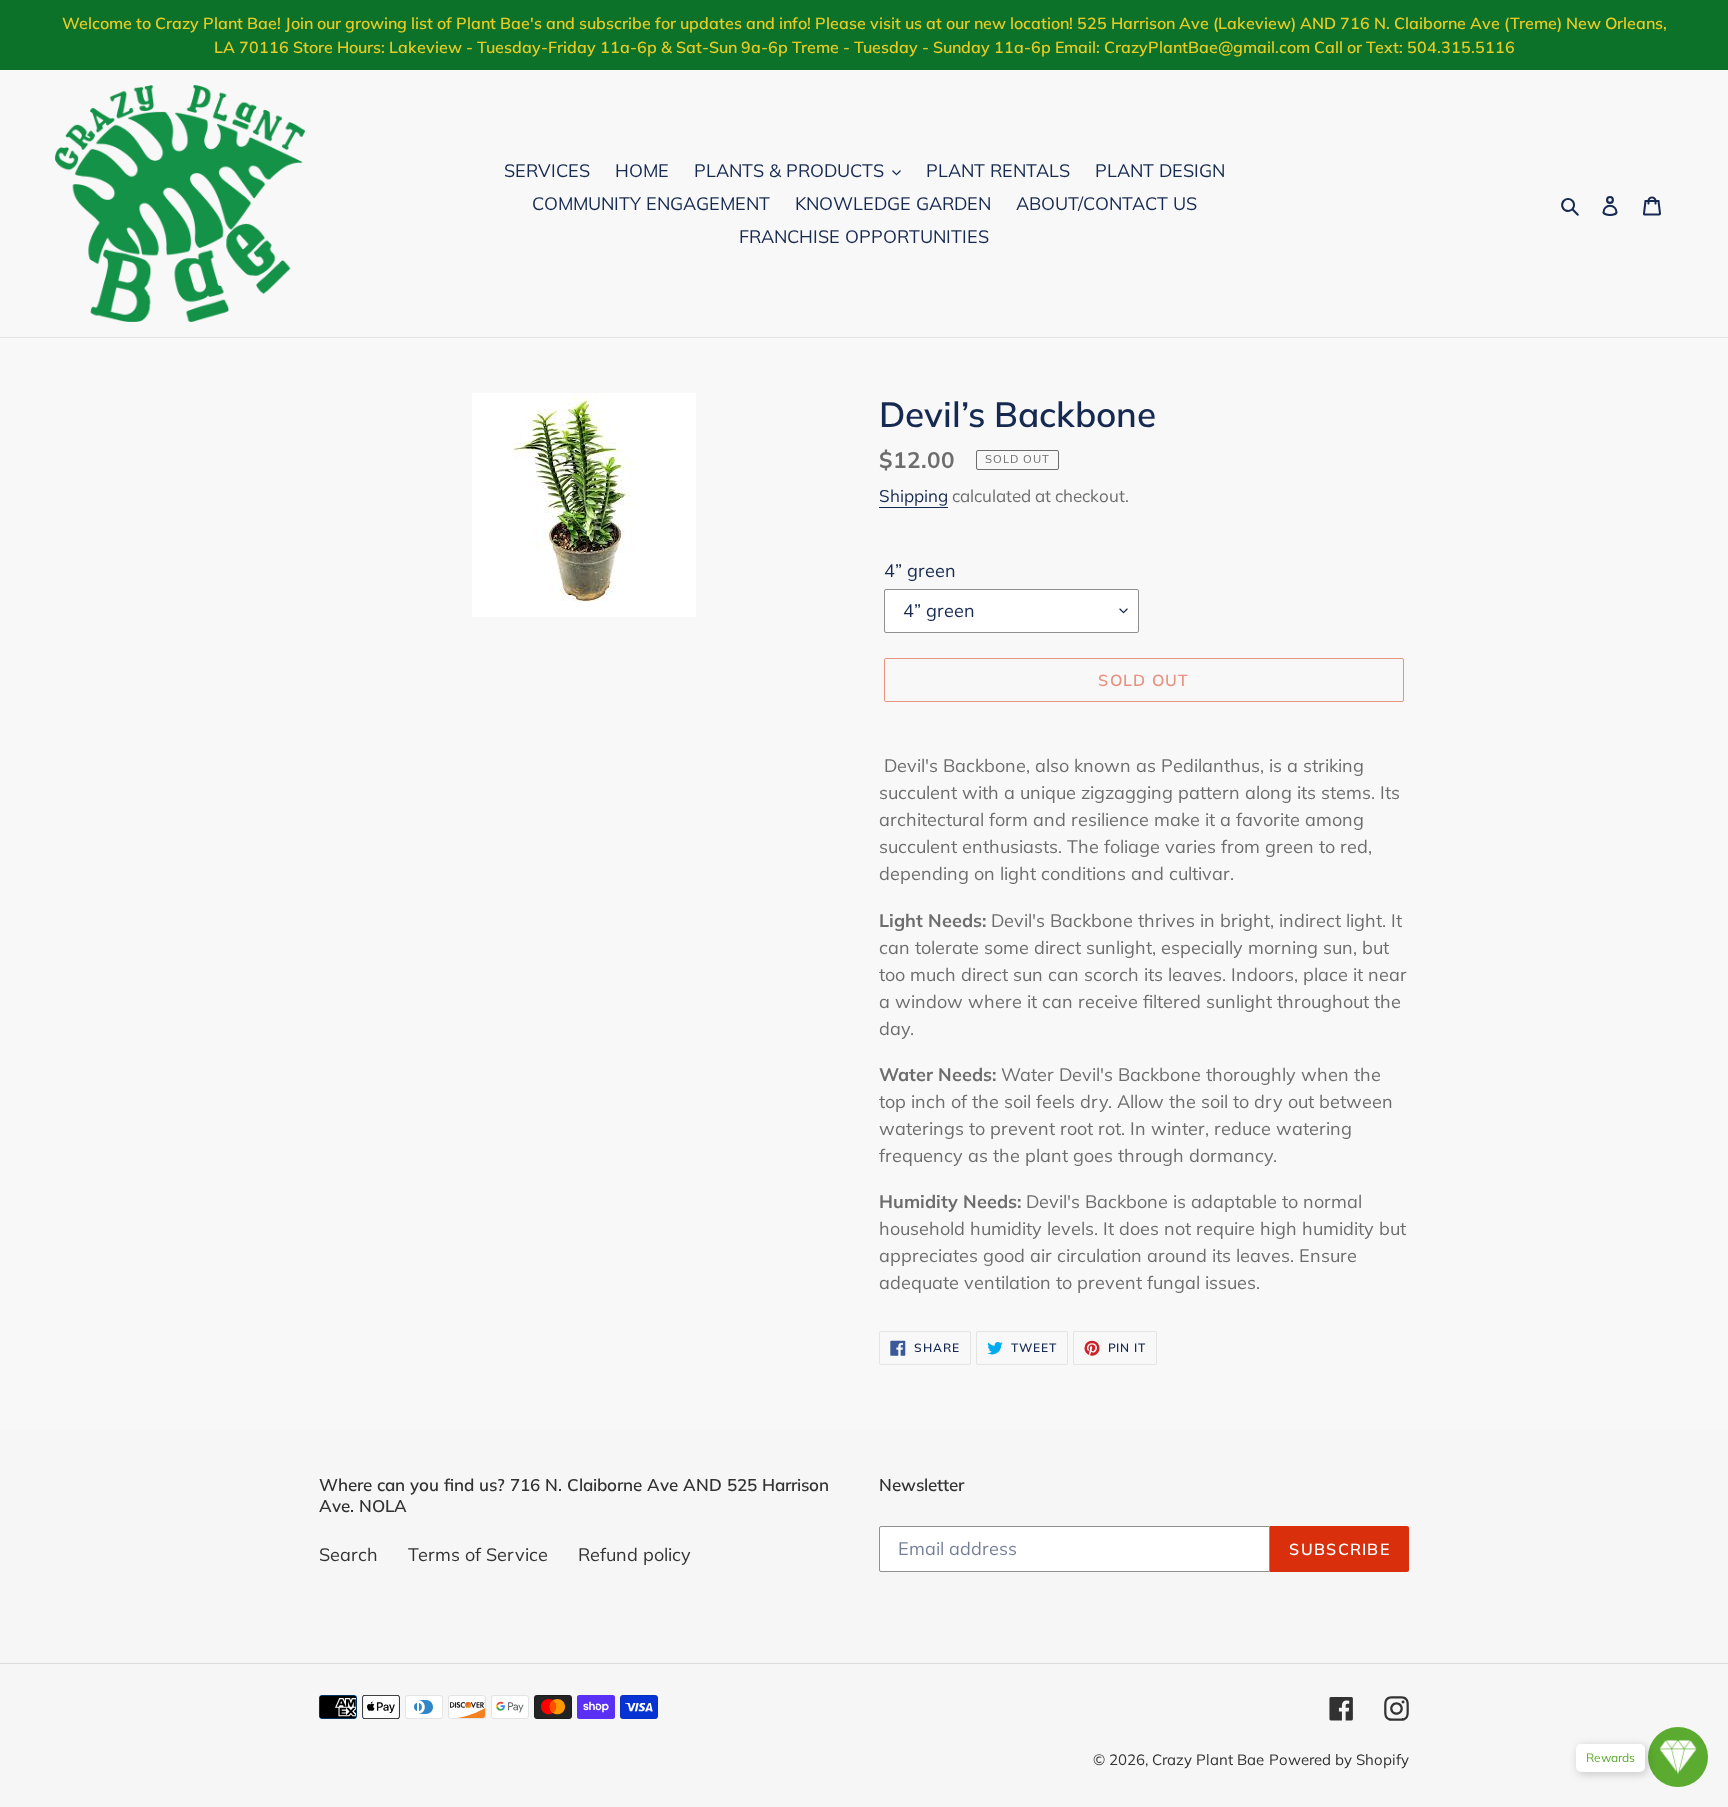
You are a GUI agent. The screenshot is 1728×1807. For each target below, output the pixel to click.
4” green (920, 570)
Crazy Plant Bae (1208, 1759)
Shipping (913, 495)
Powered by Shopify (1339, 1759)
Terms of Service (478, 1554)
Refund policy (634, 1554)
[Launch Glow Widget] (1678, 1757)
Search (348, 1554)
